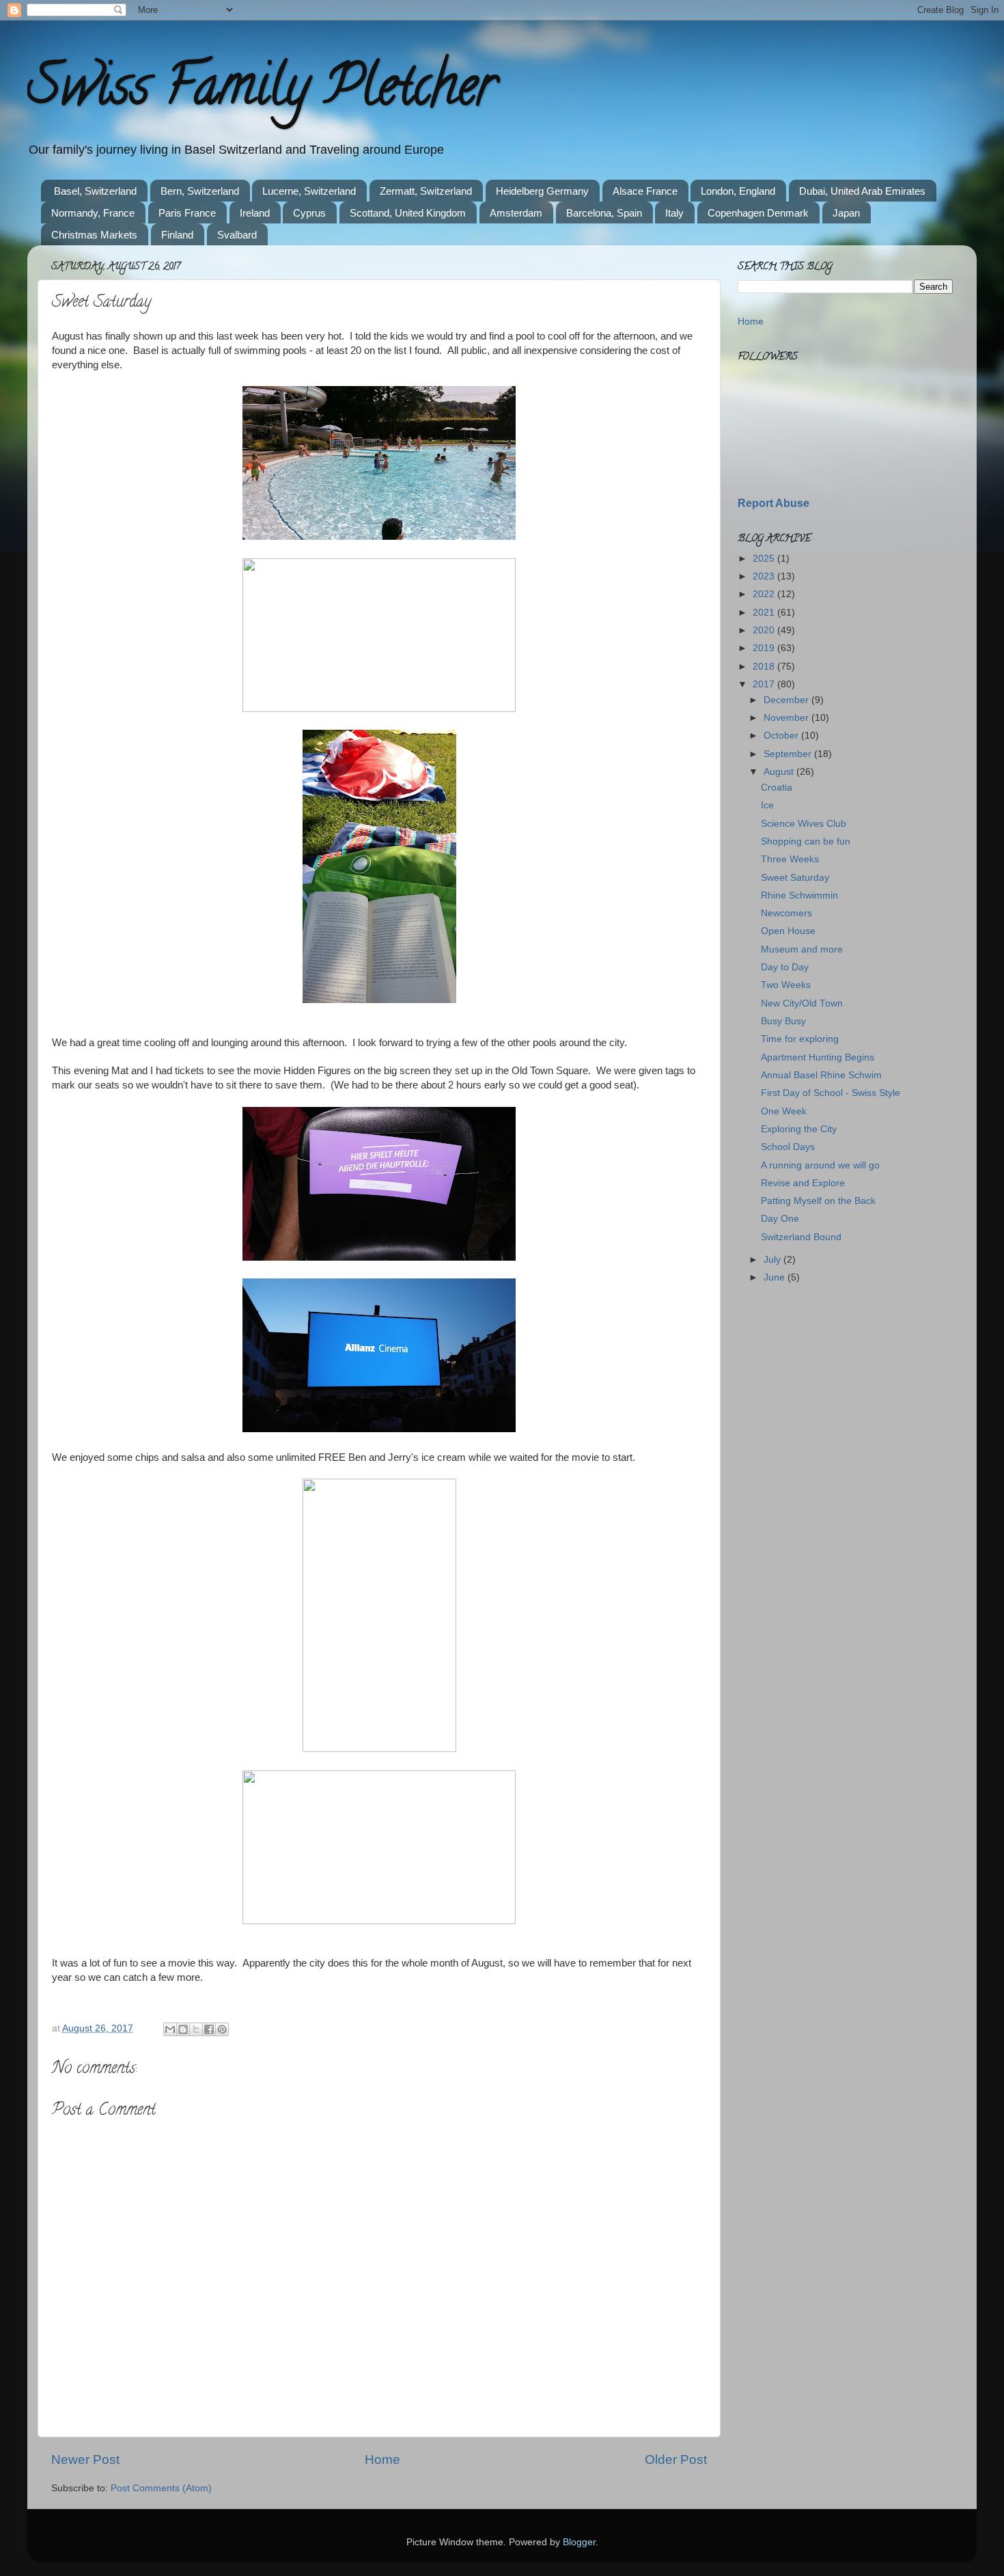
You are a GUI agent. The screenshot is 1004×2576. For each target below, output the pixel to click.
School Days (788, 1147)
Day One (780, 1219)
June (776, 1277)
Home (382, 2459)
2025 (765, 559)
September (789, 754)
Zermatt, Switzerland (426, 191)
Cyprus (309, 213)
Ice (767, 805)
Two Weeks (786, 985)
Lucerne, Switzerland (309, 191)
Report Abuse (773, 503)
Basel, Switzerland (95, 191)
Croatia (777, 787)
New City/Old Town (802, 1003)
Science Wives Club (804, 824)
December (787, 700)
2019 (765, 648)
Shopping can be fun (806, 841)
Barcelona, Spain (604, 213)
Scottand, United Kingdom (408, 213)
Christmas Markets (94, 235)
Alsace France (645, 191)
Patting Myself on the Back (818, 1201)
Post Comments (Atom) (161, 2488)
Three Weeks (790, 859)
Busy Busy (783, 1021)
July (773, 1260)
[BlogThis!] (183, 2029)
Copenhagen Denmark (758, 213)
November (787, 718)
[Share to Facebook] (209, 2029)
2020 (765, 630)
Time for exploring (800, 1039)
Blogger (579, 2542)
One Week (784, 1111)
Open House (788, 931)
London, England (738, 191)
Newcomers (786, 913)
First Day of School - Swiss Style (831, 1093)
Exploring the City (799, 1129)
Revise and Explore (803, 1183)
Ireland (255, 213)
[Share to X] (196, 2029)
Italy (674, 213)
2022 (765, 594)
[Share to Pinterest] (222, 2029)
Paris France (187, 213)
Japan (846, 213)
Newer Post (85, 2459)
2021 (765, 613)
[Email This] (170, 2029)
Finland (177, 235)
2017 (765, 684)
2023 (765, 576)
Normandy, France (93, 213)
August (780, 772)
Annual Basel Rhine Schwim (821, 1075)
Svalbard (237, 235)
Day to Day (785, 967)
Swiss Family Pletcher (262, 92)
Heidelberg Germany (542, 191)
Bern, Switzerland (200, 191)
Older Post (676, 2459)
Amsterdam (516, 213)
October (782, 736)
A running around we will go (820, 1165)
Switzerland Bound (801, 1237)
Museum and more (802, 949)
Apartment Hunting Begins (818, 1057)
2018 (765, 667)
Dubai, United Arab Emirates (862, 191)
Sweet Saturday (795, 878)
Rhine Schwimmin (799, 895)
